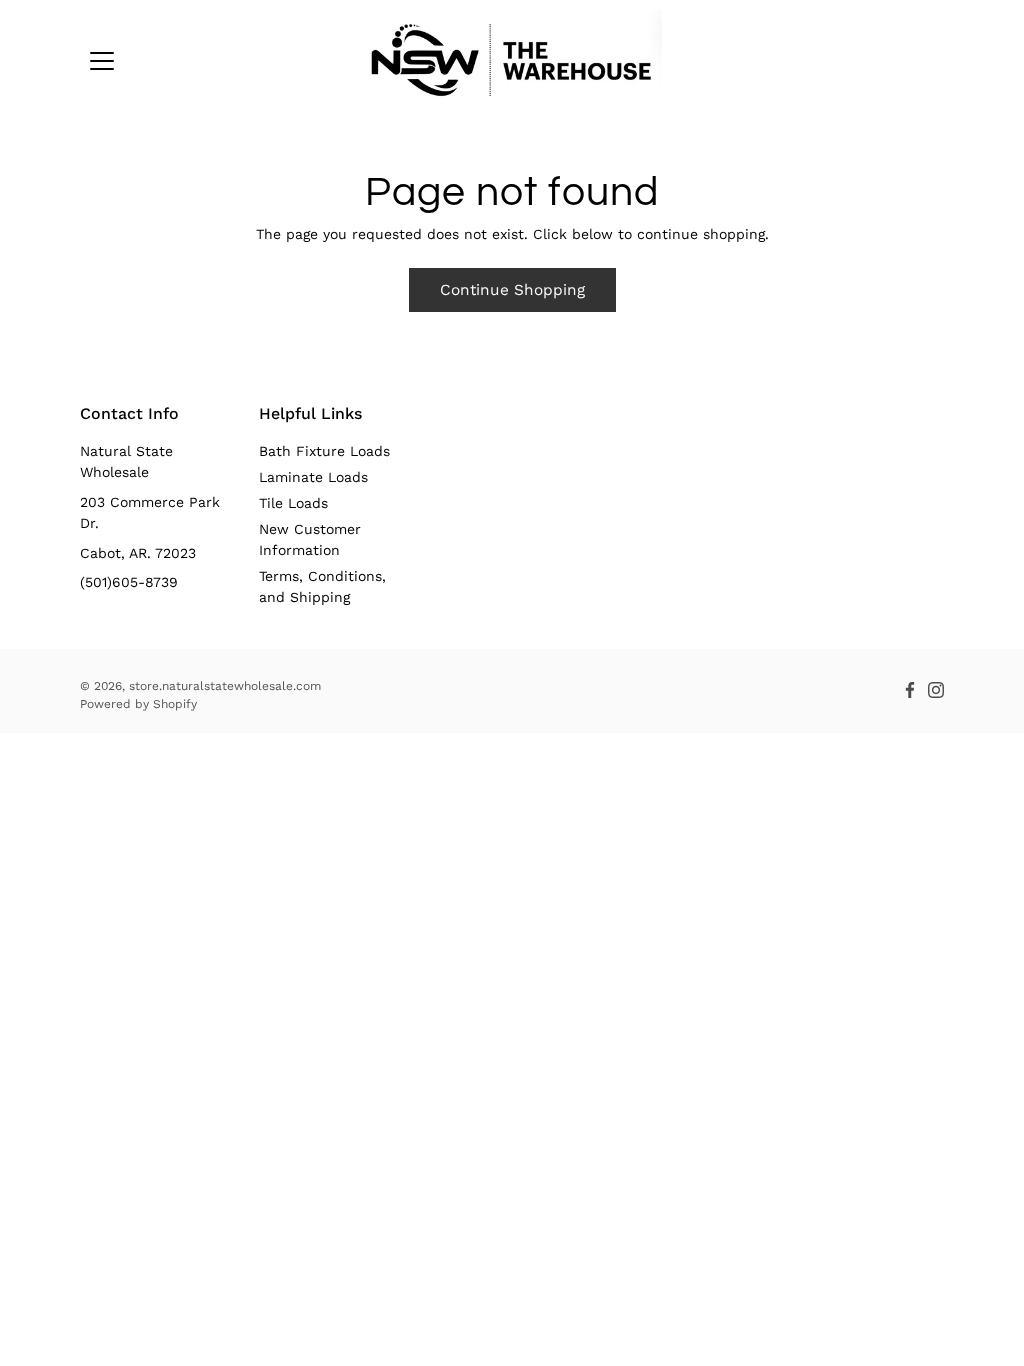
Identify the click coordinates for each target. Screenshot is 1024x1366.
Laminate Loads (313, 477)
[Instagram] (936, 690)
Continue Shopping (512, 290)
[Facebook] (910, 690)
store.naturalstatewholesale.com (225, 686)
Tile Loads (293, 503)
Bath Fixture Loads (324, 451)
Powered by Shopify (138, 704)
